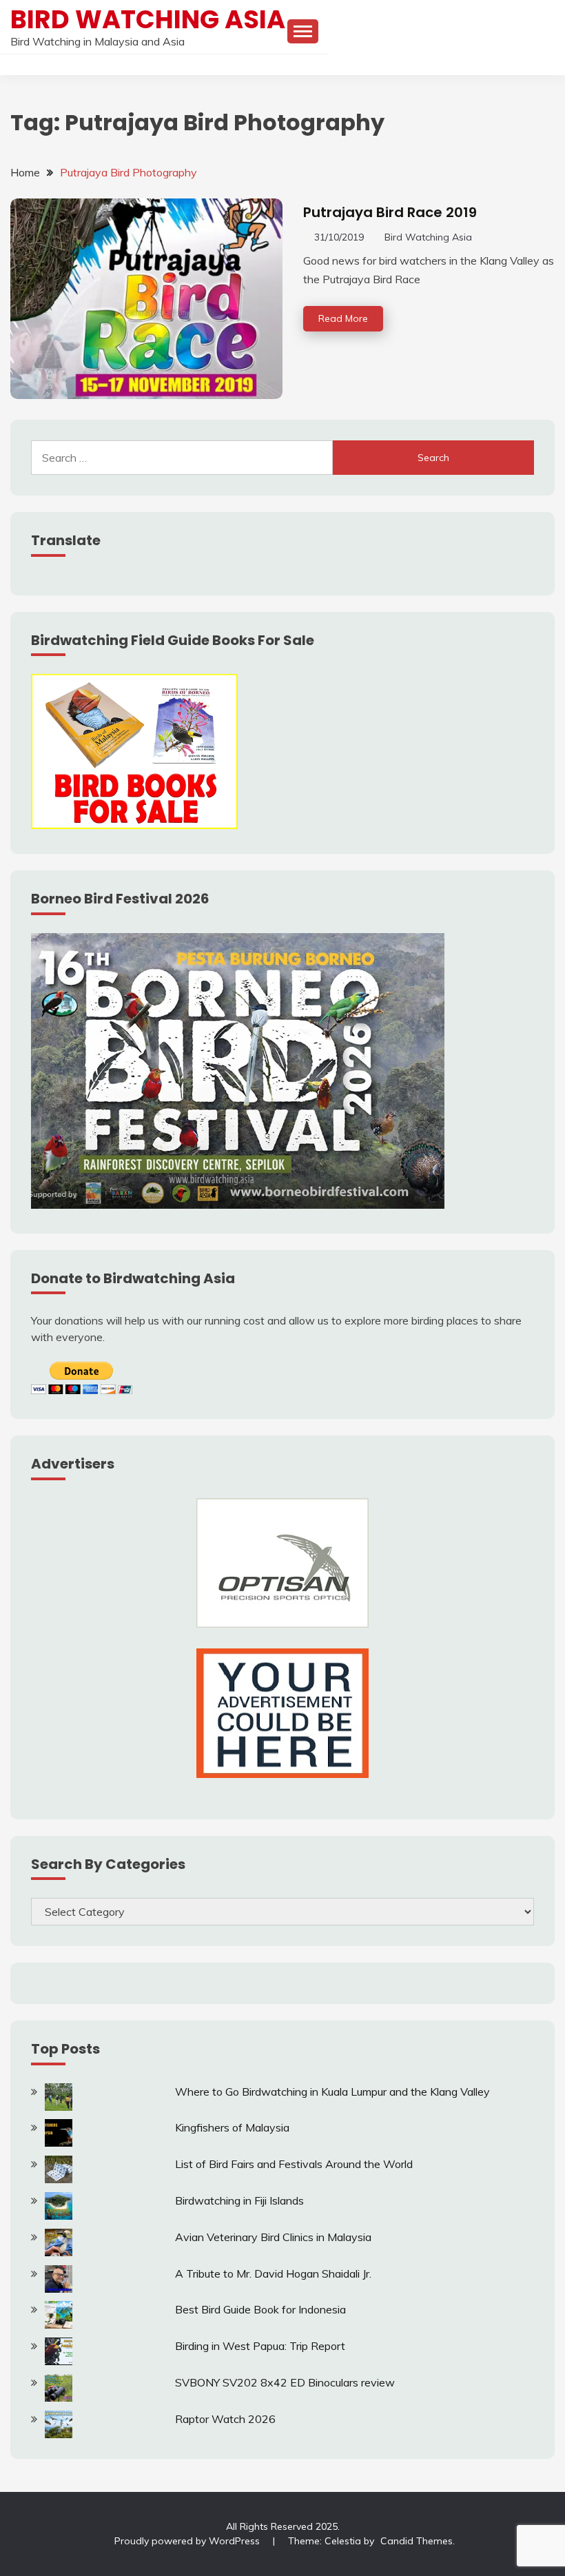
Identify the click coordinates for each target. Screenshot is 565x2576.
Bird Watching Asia (148, 19)
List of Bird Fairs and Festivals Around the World (294, 2164)
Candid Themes (417, 2541)
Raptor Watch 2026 (225, 2419)
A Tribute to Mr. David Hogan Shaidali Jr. (273, 2273)
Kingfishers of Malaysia (232, 2127)
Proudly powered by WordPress (188, 2541)
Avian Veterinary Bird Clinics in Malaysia (273, 2237)
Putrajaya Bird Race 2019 (390, 212)
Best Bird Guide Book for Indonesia (260, 2309)
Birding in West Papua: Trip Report (260, 2346)
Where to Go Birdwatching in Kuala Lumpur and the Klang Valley (332, 2092)
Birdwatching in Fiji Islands (239, 2200)
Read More (343, 318)
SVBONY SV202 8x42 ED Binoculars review (285, 2382)
